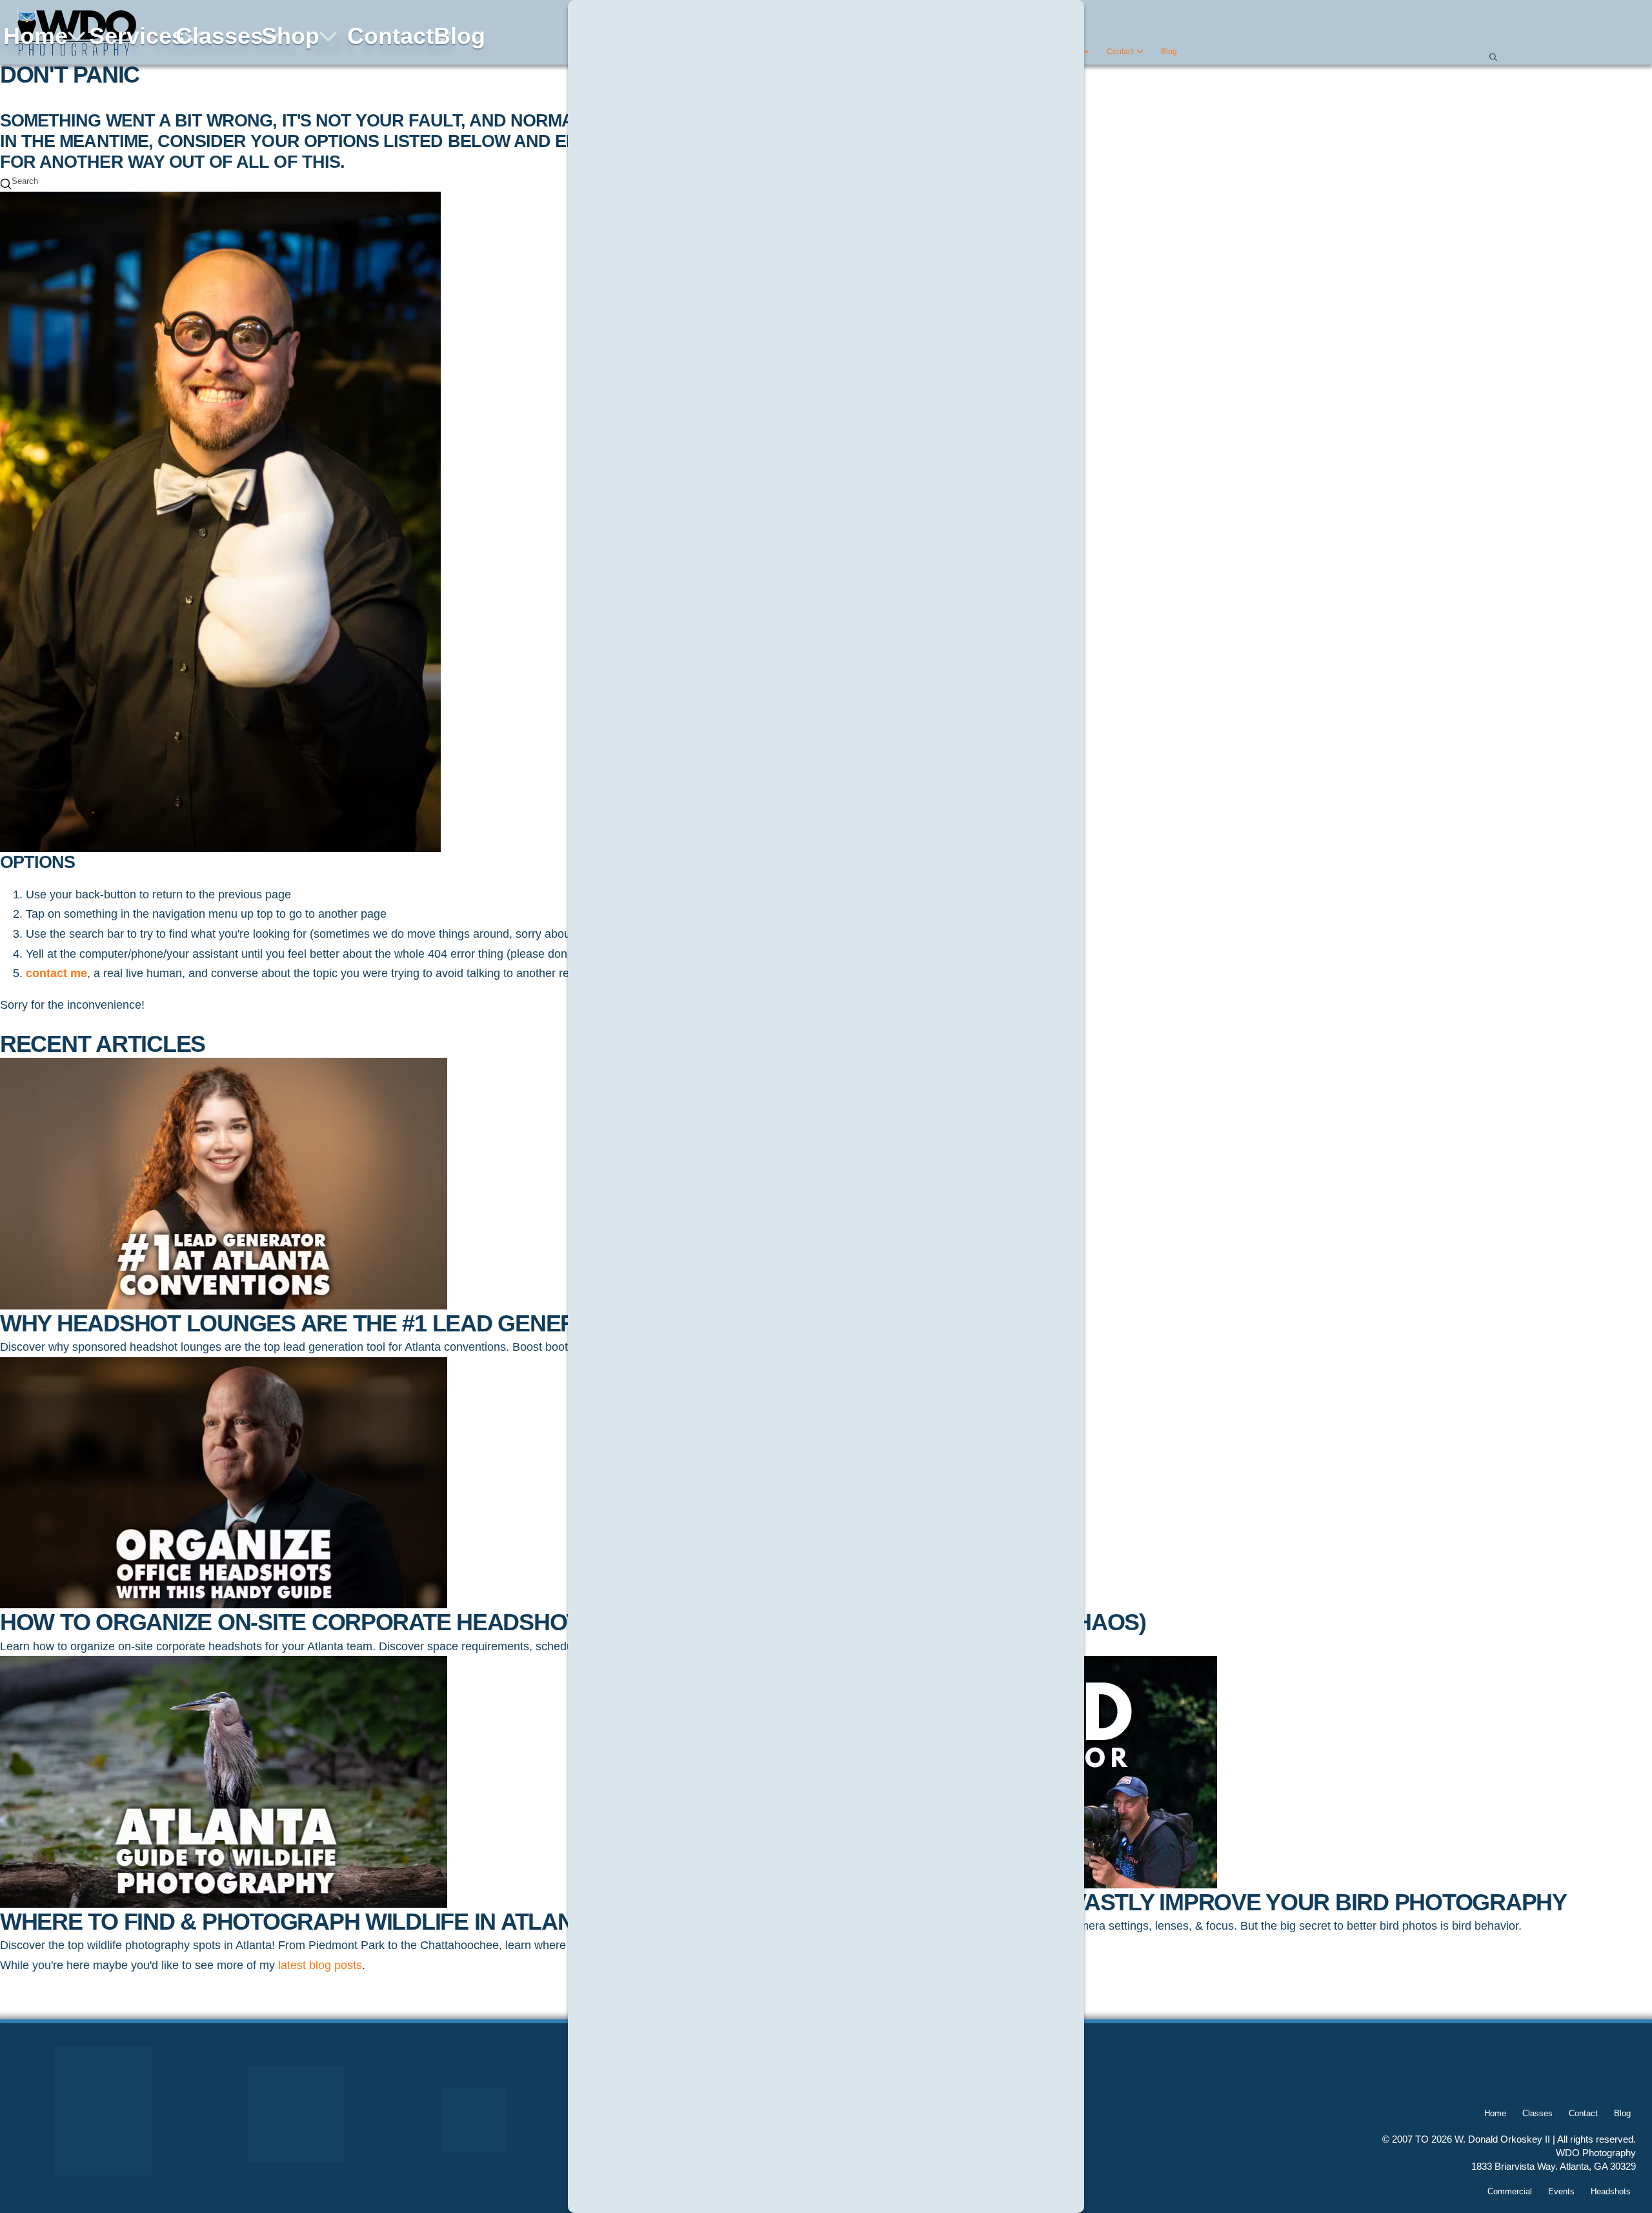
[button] (1492, 57)
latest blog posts (320, 1965)
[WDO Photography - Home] (74, 33)
